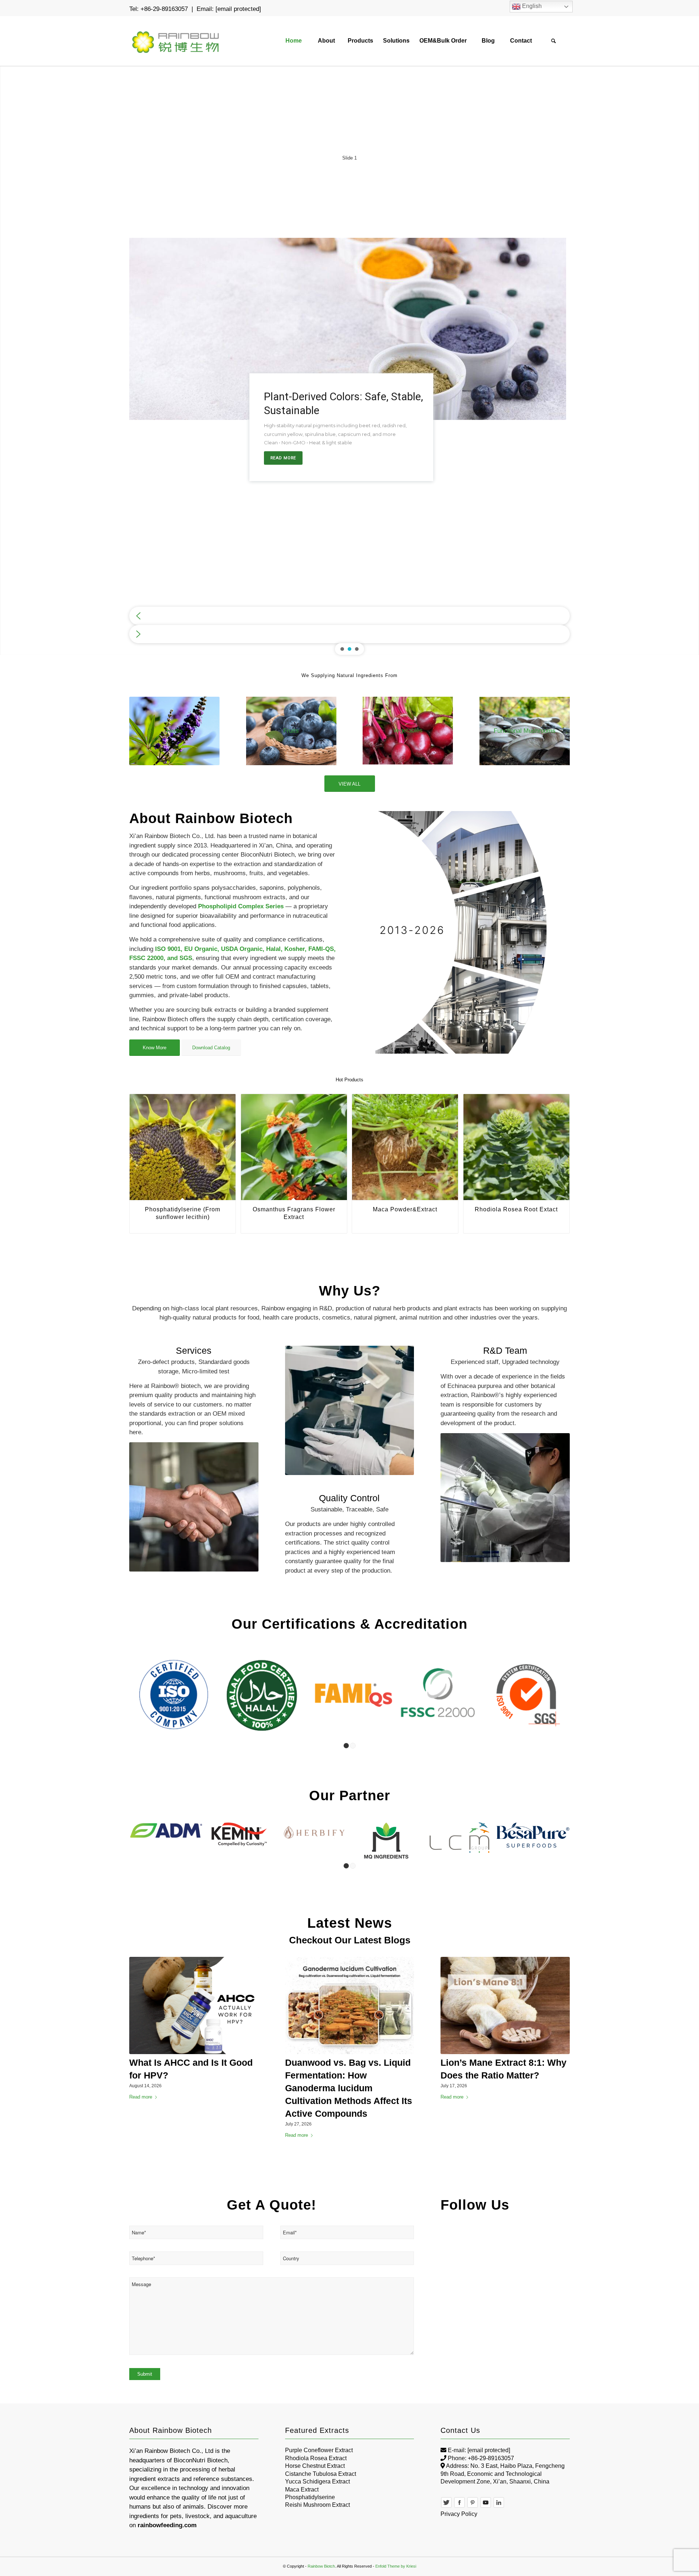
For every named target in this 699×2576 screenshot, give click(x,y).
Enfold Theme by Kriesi (396, 2566)
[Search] (553, 41)
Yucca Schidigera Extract (317, 2481)
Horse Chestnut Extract (315, 2465)
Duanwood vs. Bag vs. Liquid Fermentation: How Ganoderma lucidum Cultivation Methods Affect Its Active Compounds (349, 2088)
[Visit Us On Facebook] (459, 2506)
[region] (349, 354)
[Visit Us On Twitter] (446, 2506)
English (531, 6)
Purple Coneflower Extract (319, 2450)
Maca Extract (302, 2489)
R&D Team (505, 1350)
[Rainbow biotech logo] (176, 41)
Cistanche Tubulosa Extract (321, 2473)
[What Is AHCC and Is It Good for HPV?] (194, 2005)
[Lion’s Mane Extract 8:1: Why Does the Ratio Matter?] (505, 2005)
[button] (349, 616)
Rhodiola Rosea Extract (316, 2458)
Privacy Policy (459, 2514)
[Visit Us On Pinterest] (473, 2506)
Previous (140, 1152)
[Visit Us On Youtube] (486, 2506)
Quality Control (349, 1498)
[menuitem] (293, 41)
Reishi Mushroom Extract (317, 2505)
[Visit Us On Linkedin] (499, 2506)
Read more (141, 2097)
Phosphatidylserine (310, 2497)
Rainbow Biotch (321, 2566)
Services (194, 1350)
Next (559, 1152)
